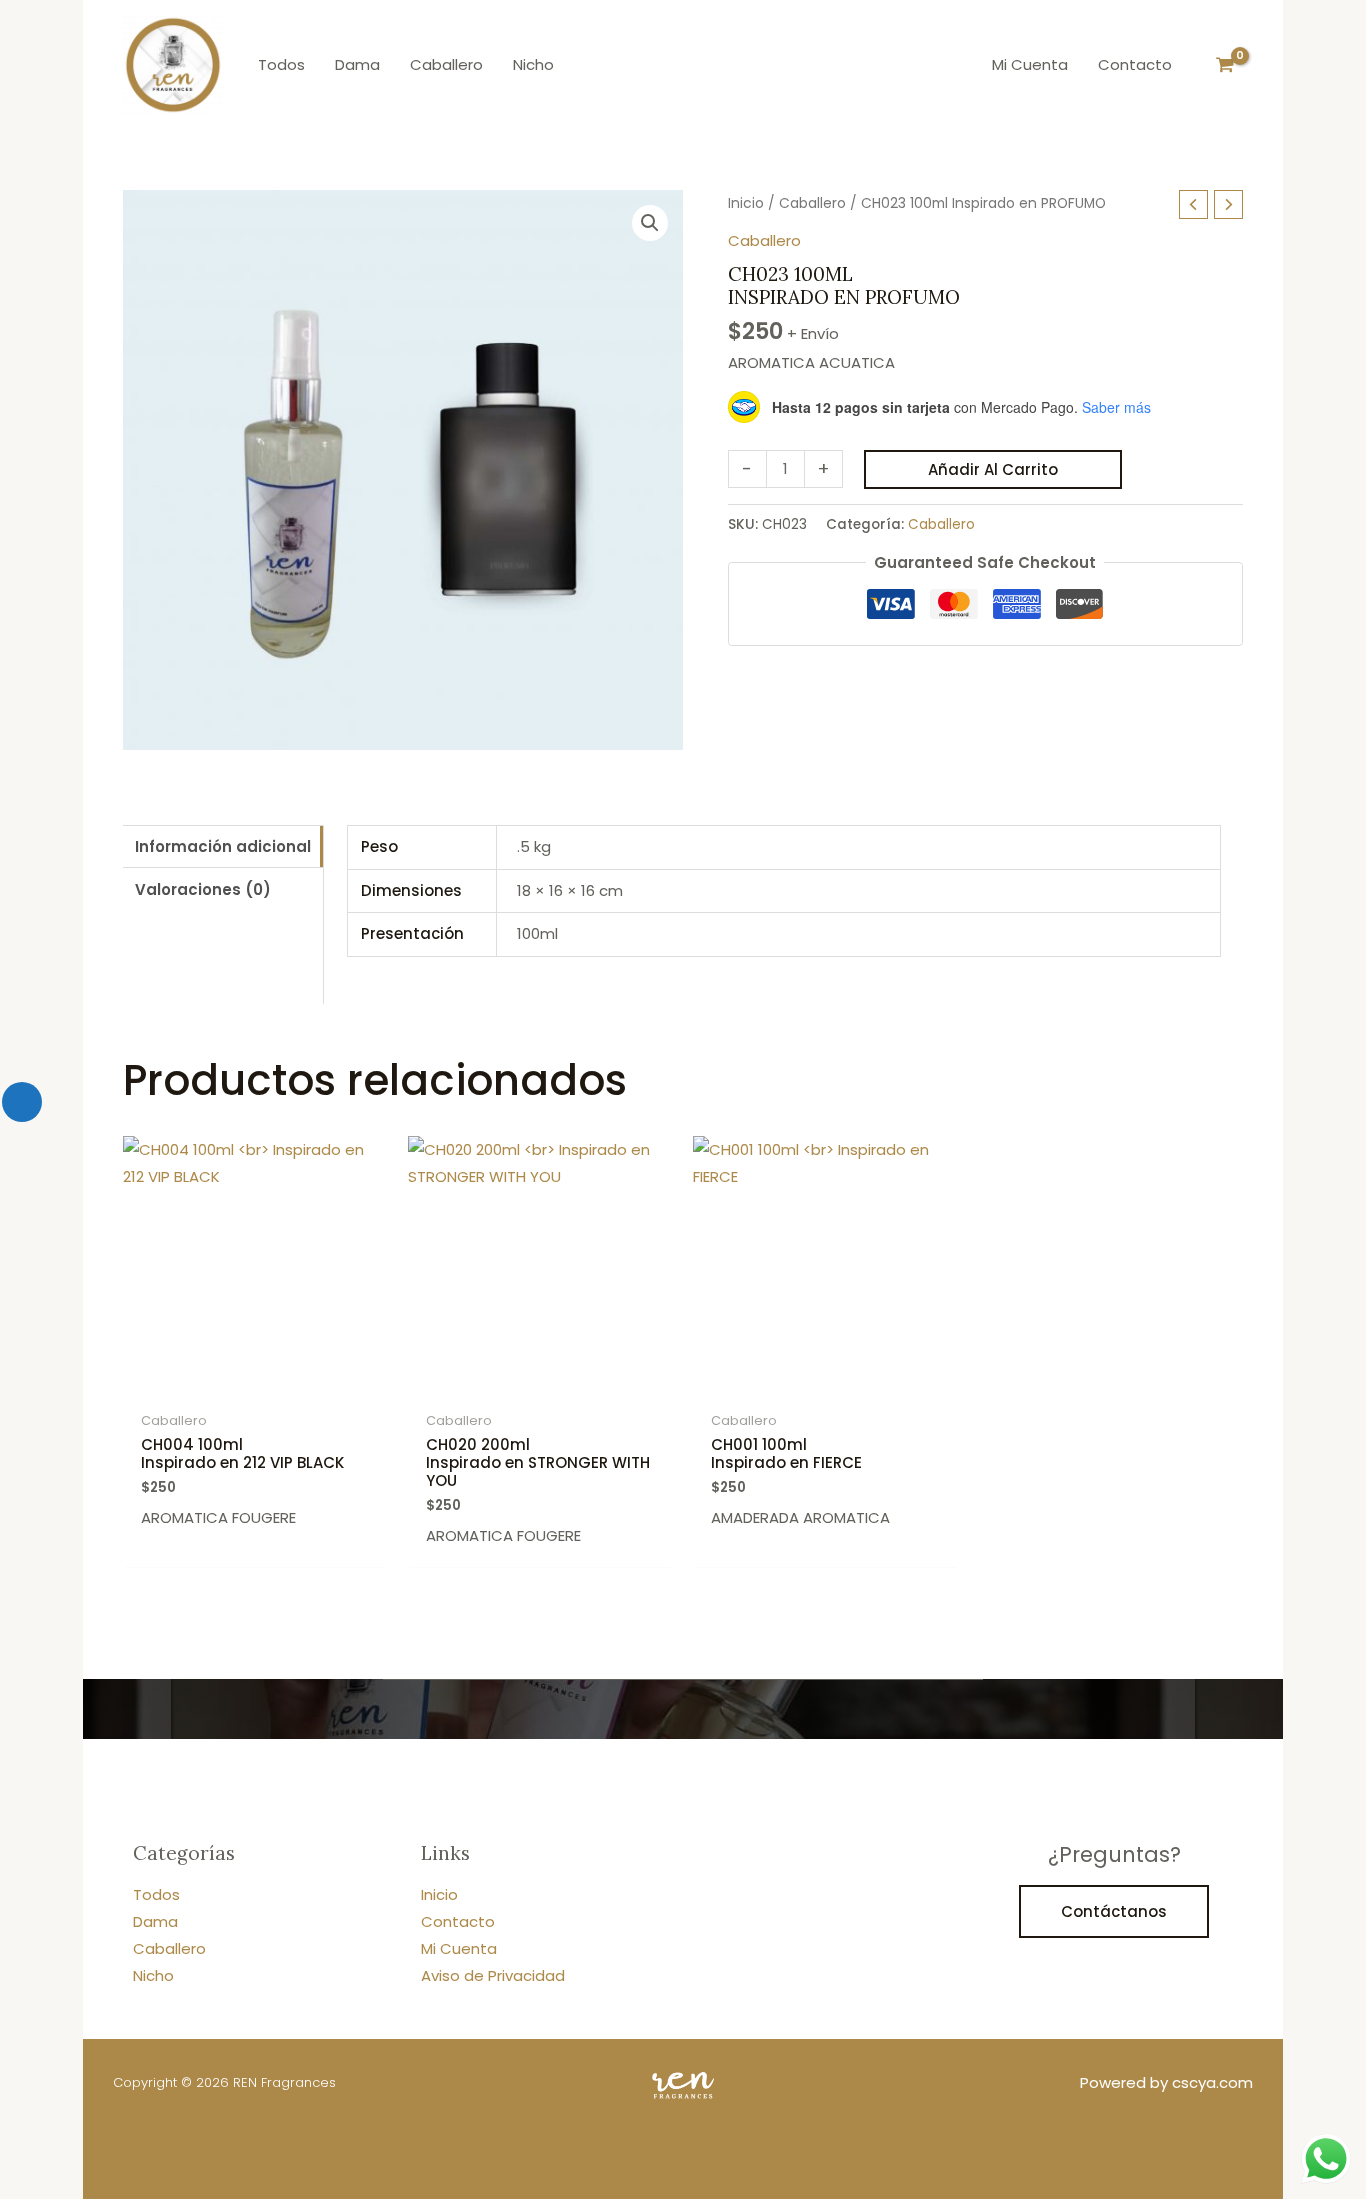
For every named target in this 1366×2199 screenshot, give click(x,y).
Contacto (458, 1921)
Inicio (746, 203)
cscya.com (1212, 2082)
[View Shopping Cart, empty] (1225, 65)
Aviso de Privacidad (493, 1975)
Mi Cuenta (459, 1948)
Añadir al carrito (993, 469)
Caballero (812, 203)
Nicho (153, 1975)
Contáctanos (1114, 1911)
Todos (156, 1894)
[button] (650, 223)
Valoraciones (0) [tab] (203, 889)
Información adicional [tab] (223, 846)
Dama (155, 1921)
